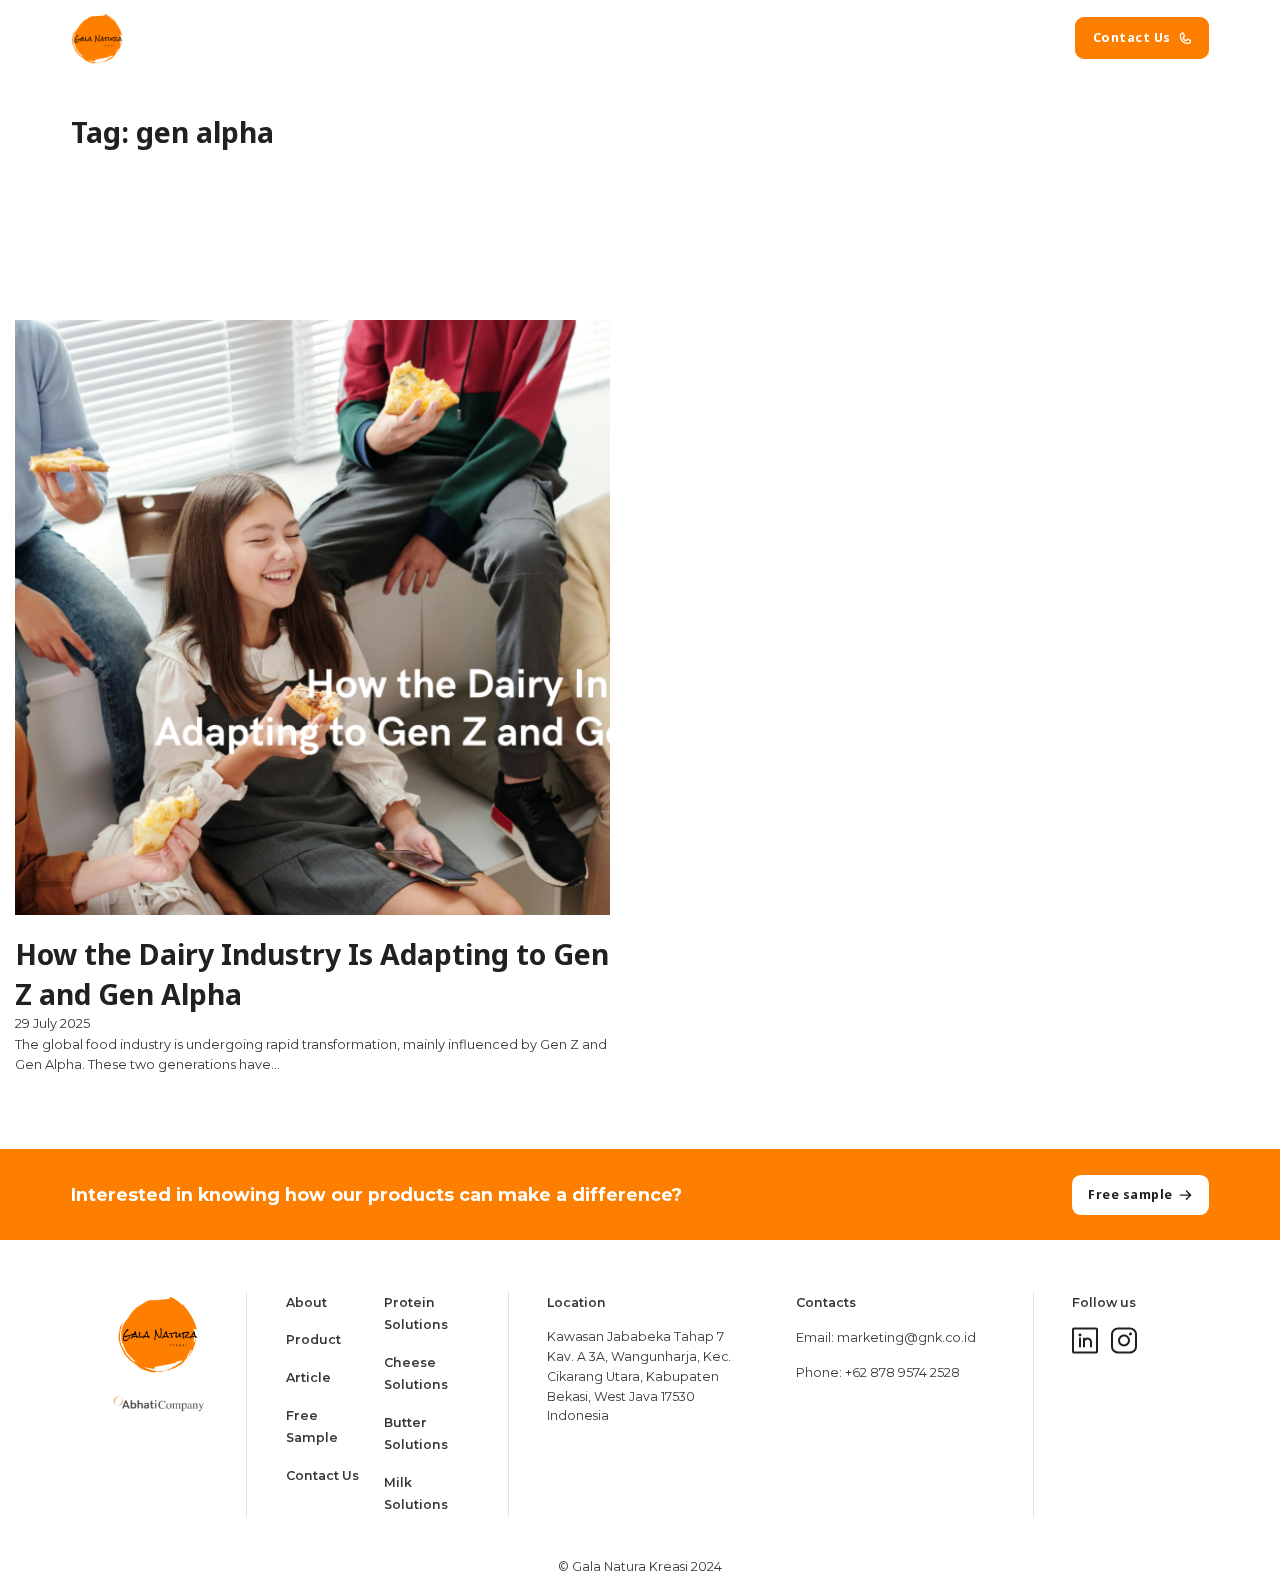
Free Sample (312, 1426)
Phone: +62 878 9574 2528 (878, 1372)
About (589, 37)
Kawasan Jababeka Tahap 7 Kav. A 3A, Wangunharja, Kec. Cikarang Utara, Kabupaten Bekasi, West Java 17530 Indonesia (639, 1376)
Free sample (1130, 1194)
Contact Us (1132, 37)
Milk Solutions (416, 1493)
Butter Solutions (416, 1433)
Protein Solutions (416, 1313)
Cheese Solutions (416, 1373)
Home (510, 37)
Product (676, 37)
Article (765, 37)
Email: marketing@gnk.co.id (886, 1337)
